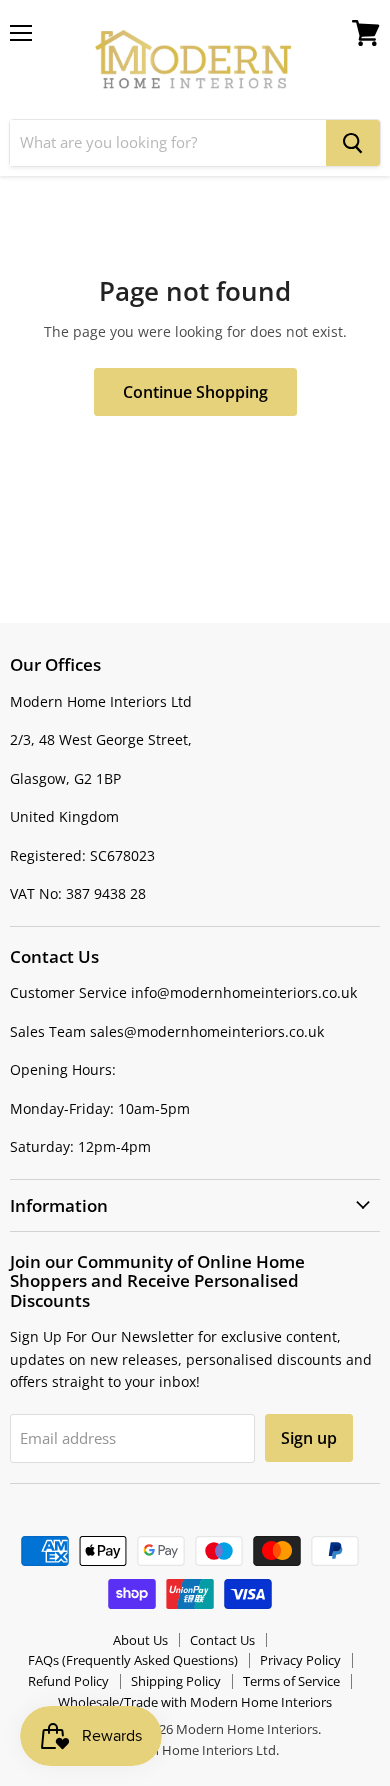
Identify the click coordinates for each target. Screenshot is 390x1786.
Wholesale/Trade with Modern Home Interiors (195, 1702)
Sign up (309, 1438)
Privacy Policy (300, 1660)
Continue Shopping (195, 392)
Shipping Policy (176, 1681)
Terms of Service (291, 1681)
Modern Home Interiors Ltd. (195, 1750)
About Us (140, 1640)
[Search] (353, 143)
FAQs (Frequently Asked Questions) (133, 1660)
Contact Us (222, 1640)
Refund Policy (68, 1681)
